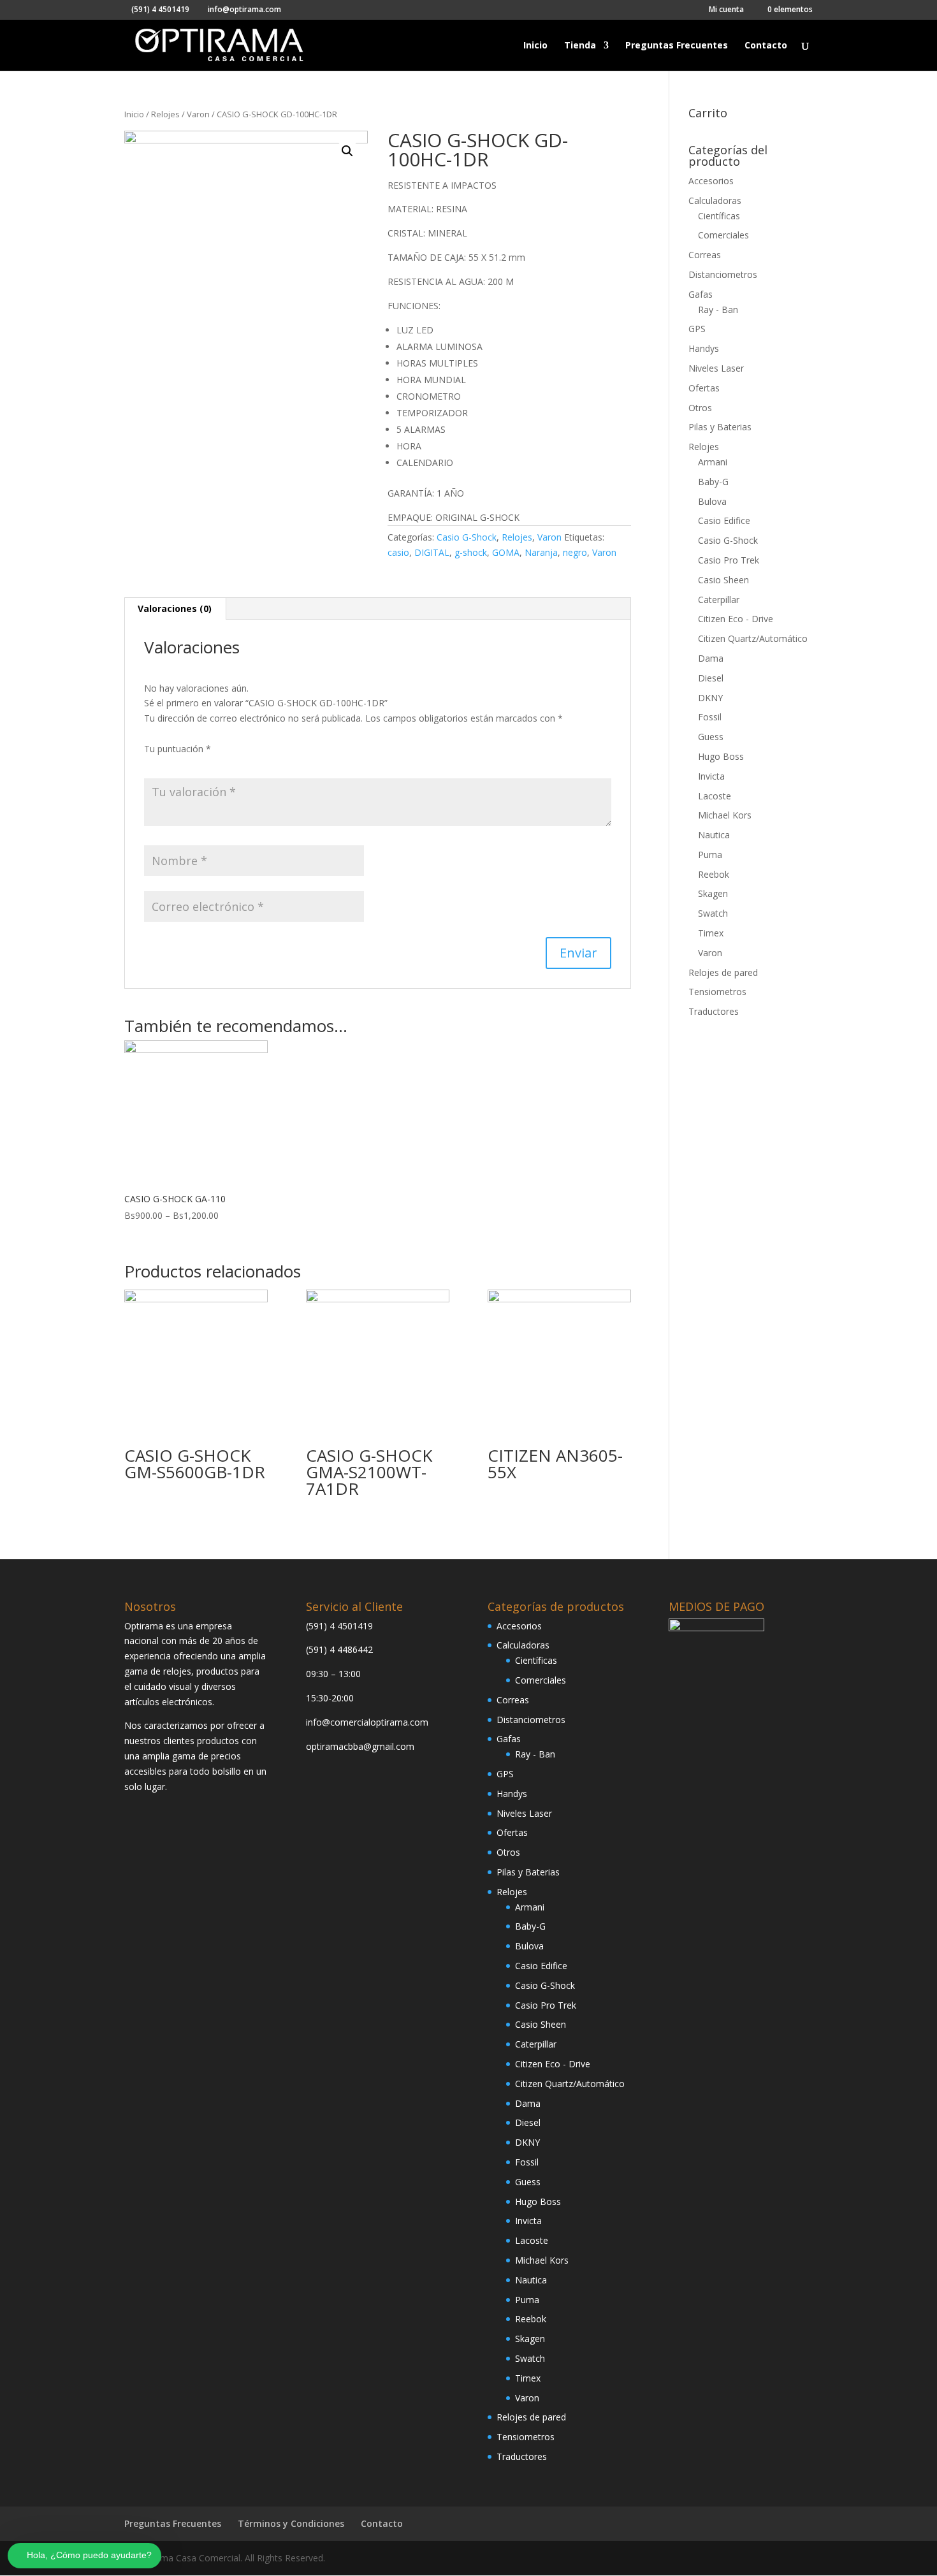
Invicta (711, 776)
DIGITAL (432, 552)
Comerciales (723, 235)
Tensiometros (717, 992)
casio (398, 552)
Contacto (766, 46)
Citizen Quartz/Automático (753, 638)
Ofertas (704, 388)
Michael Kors (725, 815)
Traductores (714, 1011)
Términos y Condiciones (291, 2523)
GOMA (506, 552)
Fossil (710, 717)
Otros (700, 408)
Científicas (719, 216)
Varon (198, 114)
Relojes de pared (723, 972)
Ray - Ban (718, 309)
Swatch (713, 913)
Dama (711, 658)
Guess (711, 737)
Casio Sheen (723, 580)
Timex (711, 933)
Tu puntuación (178, 749)
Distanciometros (723, 274)
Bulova (712, 501)
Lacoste (715, 796)
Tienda (580, 46)
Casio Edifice (724, 520)
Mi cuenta (726, 10)
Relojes (165, 114)
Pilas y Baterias (720, 427)
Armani (713, 462)
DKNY (710, 698)
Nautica (714, 835)
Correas (705, 255)
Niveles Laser (716, 368)
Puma (710, 855)
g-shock (471, 552)
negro (575, 552)
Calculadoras (715, 200)
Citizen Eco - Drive (736, 619)
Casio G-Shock (467, 537)
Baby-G (713, 482)
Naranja (541, 552)
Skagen (713, 893)
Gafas (701, 294)
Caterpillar (719, 600)
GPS (697, 329)
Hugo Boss (721, 756)
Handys (704, 348)
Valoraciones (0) (175, 608)
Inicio (535, 46)
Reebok (714, 874)
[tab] (175, 609)
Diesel (711, 678)
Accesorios (711, 181)
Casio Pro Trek (729, 560)
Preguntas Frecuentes (677, 46)
